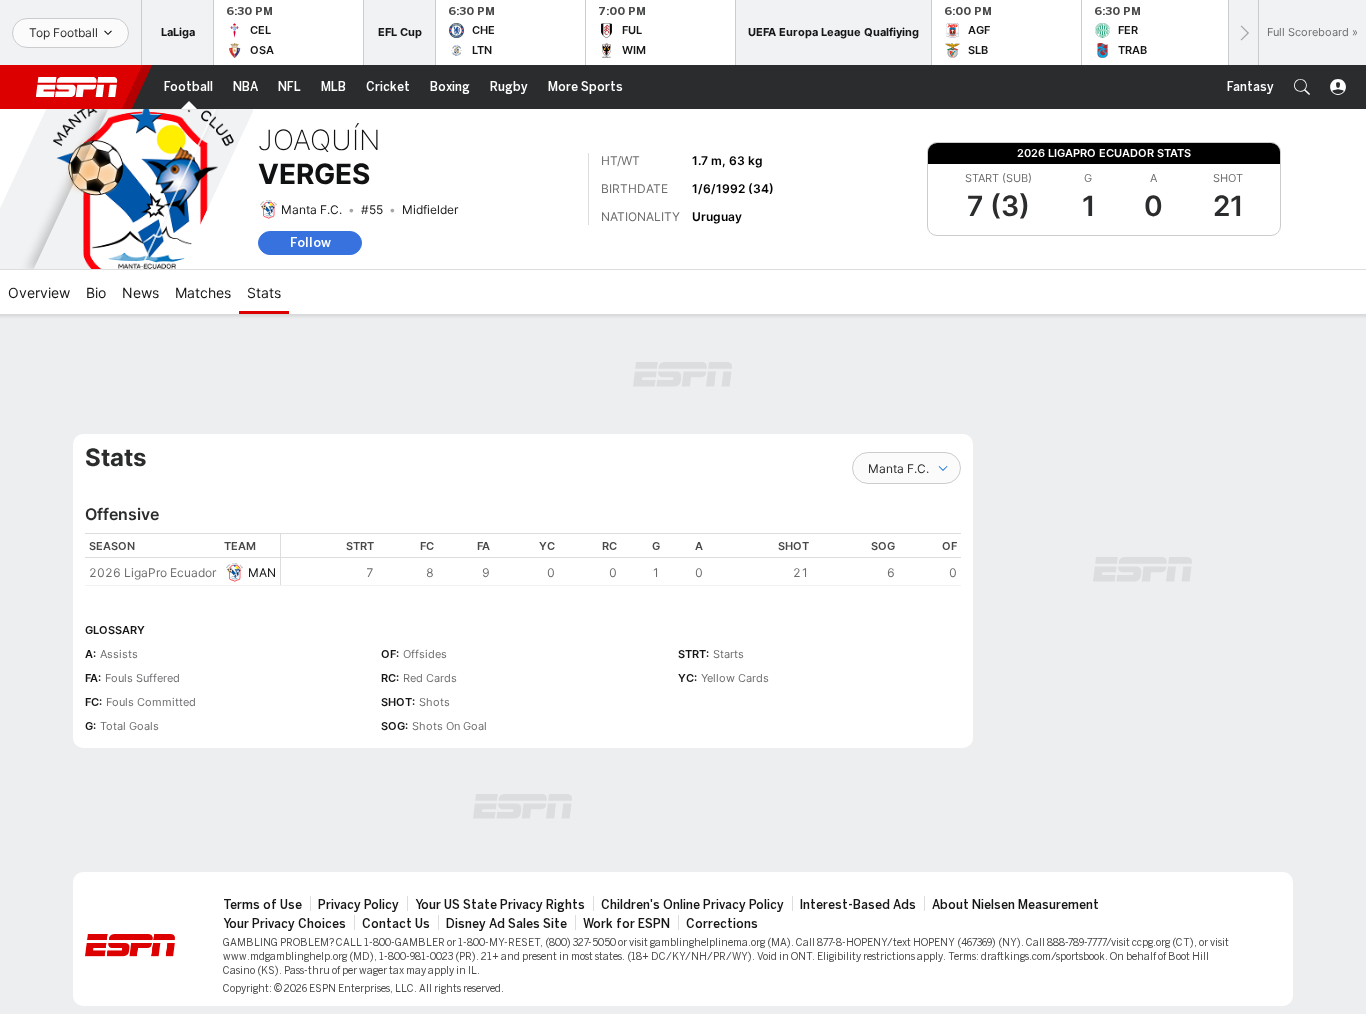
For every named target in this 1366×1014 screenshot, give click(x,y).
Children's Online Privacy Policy (692, 905)
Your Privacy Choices (284, 924)
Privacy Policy (358, 905)
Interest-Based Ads (858, 905)
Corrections (722, 924)
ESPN (77, 87)
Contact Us (396, 924)
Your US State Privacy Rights (500, 905)
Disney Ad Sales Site (506, 924)
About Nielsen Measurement (1015, 905)
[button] (1302, 87)
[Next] (1243, 32)
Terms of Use (262, 905)
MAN (262, 572)
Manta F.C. (311, 209)
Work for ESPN (626, 924)
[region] (621, 559)
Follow (310, 242)
